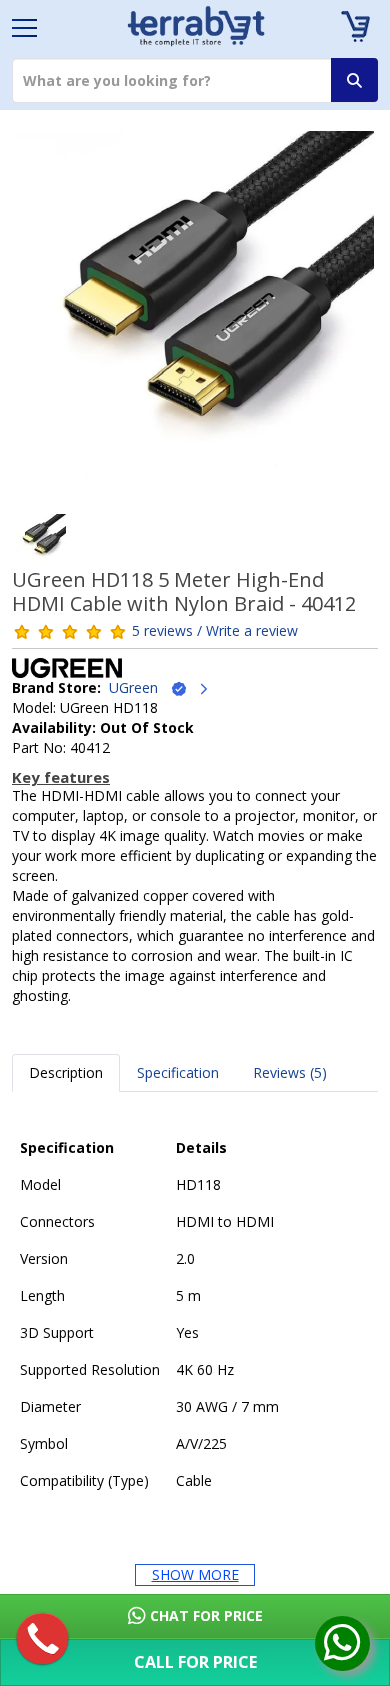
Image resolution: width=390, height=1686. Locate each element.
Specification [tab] (178, 1072)
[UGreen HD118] (195, 316)
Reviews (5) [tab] (290, 1072)
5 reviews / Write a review (215, 630)
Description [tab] (66, 1072)
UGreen (139, 687)
